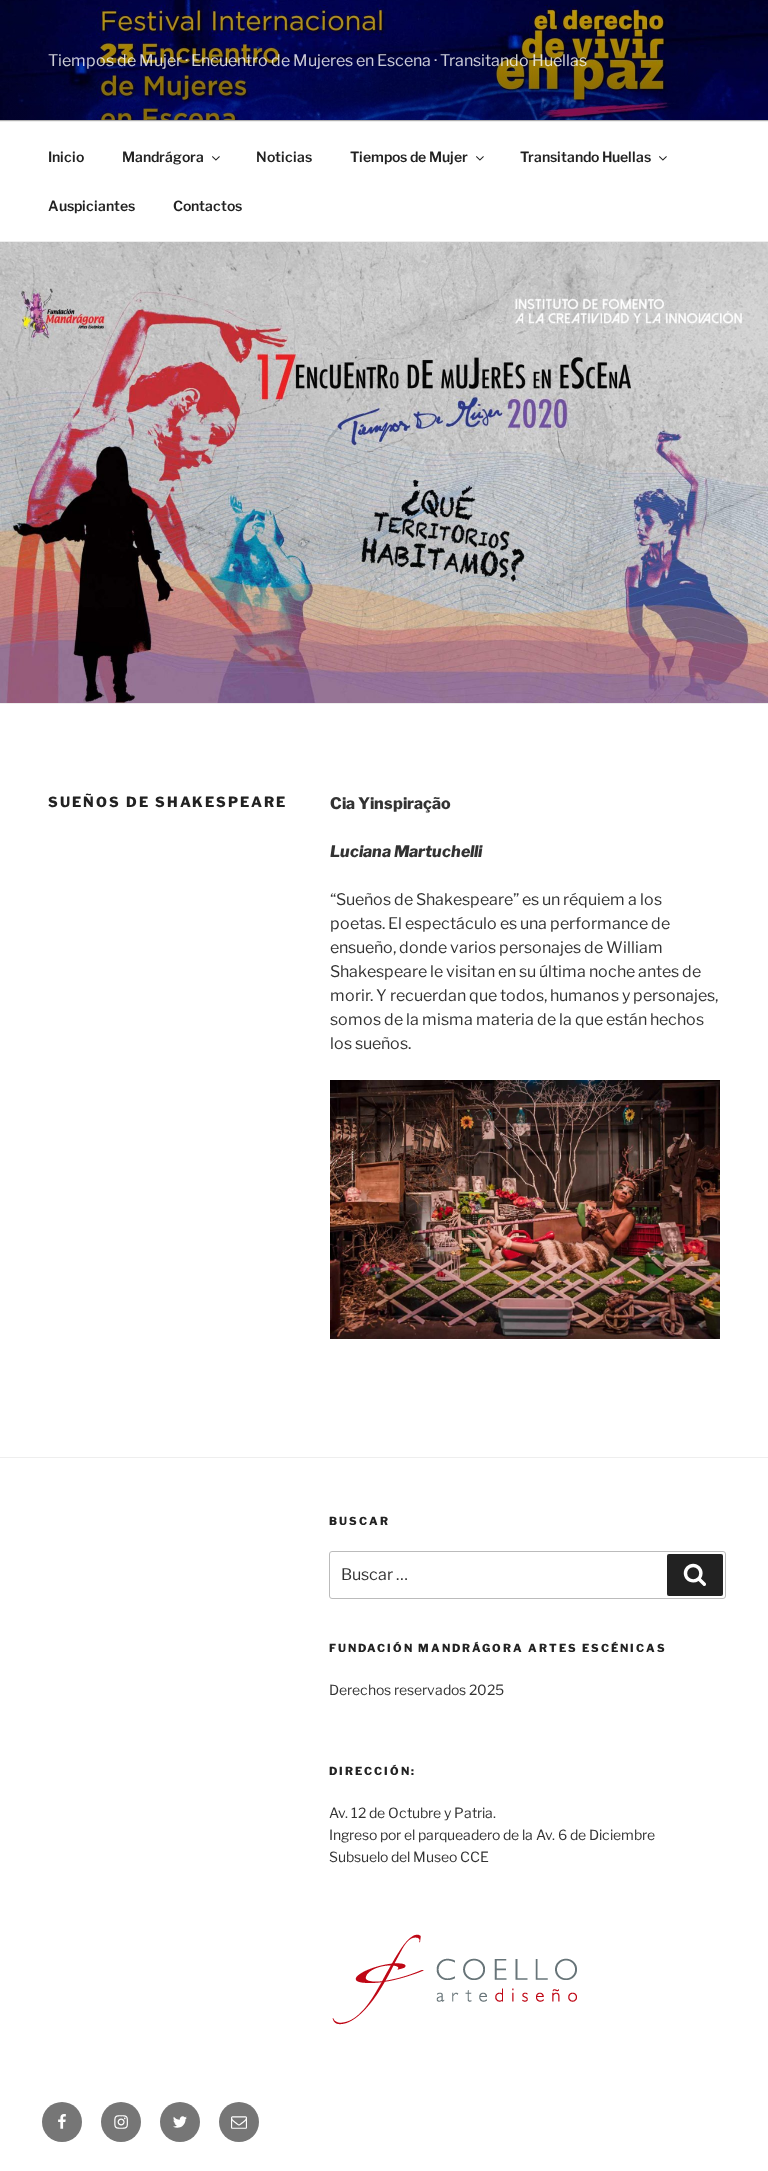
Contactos (207, 205)
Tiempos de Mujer (409, 156)
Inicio (66, 156)
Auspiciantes (91, 205)
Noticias (284, 156)
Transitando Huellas (585, 156)
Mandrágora (163, 156)
